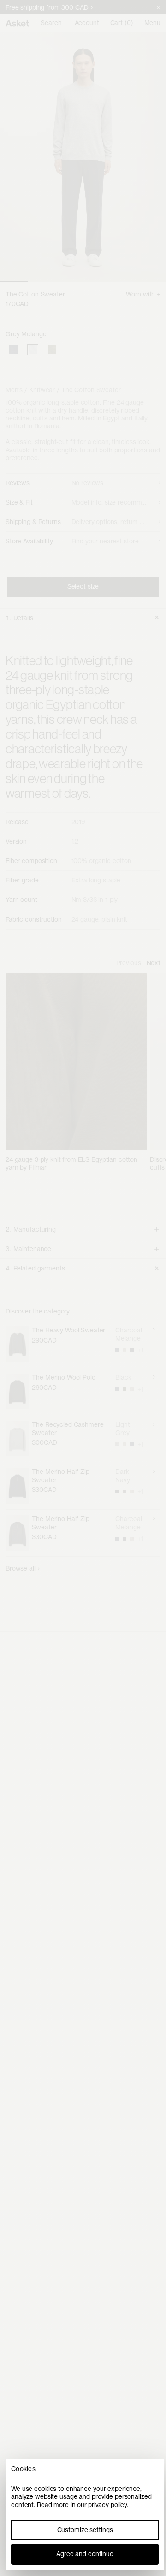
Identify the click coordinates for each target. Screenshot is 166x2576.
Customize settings (85, 2530)
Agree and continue (85, 2554)
